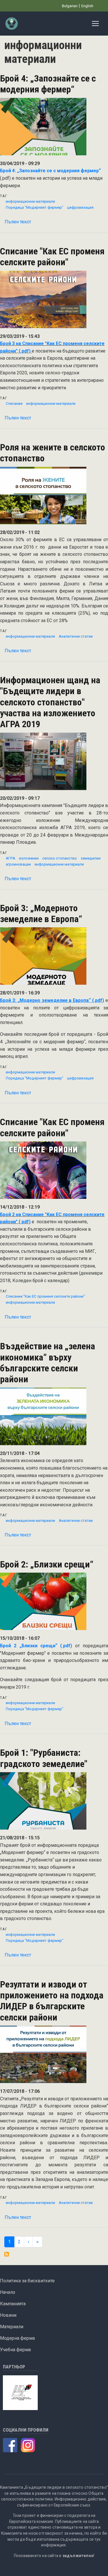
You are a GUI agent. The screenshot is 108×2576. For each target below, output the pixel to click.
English (87, 6)
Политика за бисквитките (27, 2281)
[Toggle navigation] (95, 24)
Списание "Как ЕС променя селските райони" (45, 1296)
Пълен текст (18, 222)
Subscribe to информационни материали (7, 2254)
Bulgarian (70, 6)
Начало (8, 2292)
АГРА (11, 858)
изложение (29, 858)
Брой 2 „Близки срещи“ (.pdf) (36, 1646)
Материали (12, 2327)
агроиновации (18, 864)
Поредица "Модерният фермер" (35, 207)
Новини (8, 2315)
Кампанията (13, 2304)
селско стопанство (60, 858)
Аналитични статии (76, 636)
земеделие (91, 858)
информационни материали (30, 201)
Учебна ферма (15, 2350)
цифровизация (80, 207)
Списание (14, 403)
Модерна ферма (17, 2338)
